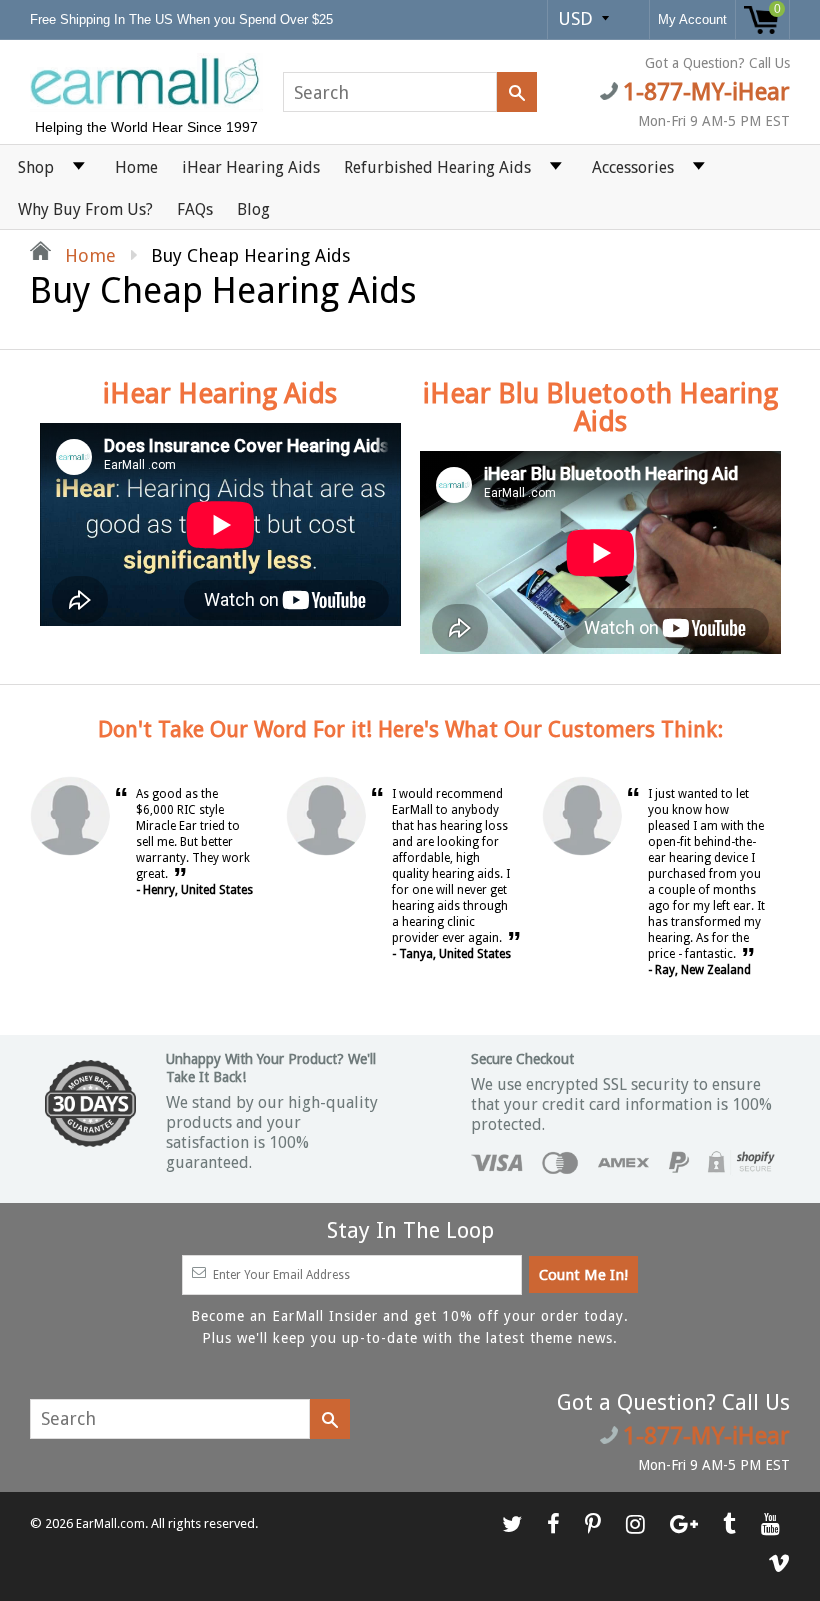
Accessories (633, 167)
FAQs (195, 209)
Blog (253, 209)
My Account (692, 19)
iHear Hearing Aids (251, 167)
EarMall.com (110, 1524)
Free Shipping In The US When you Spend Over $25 (183, 19)
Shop (36, 167)
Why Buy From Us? (85, 209)
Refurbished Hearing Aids (437, 167)
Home (136, 167)
